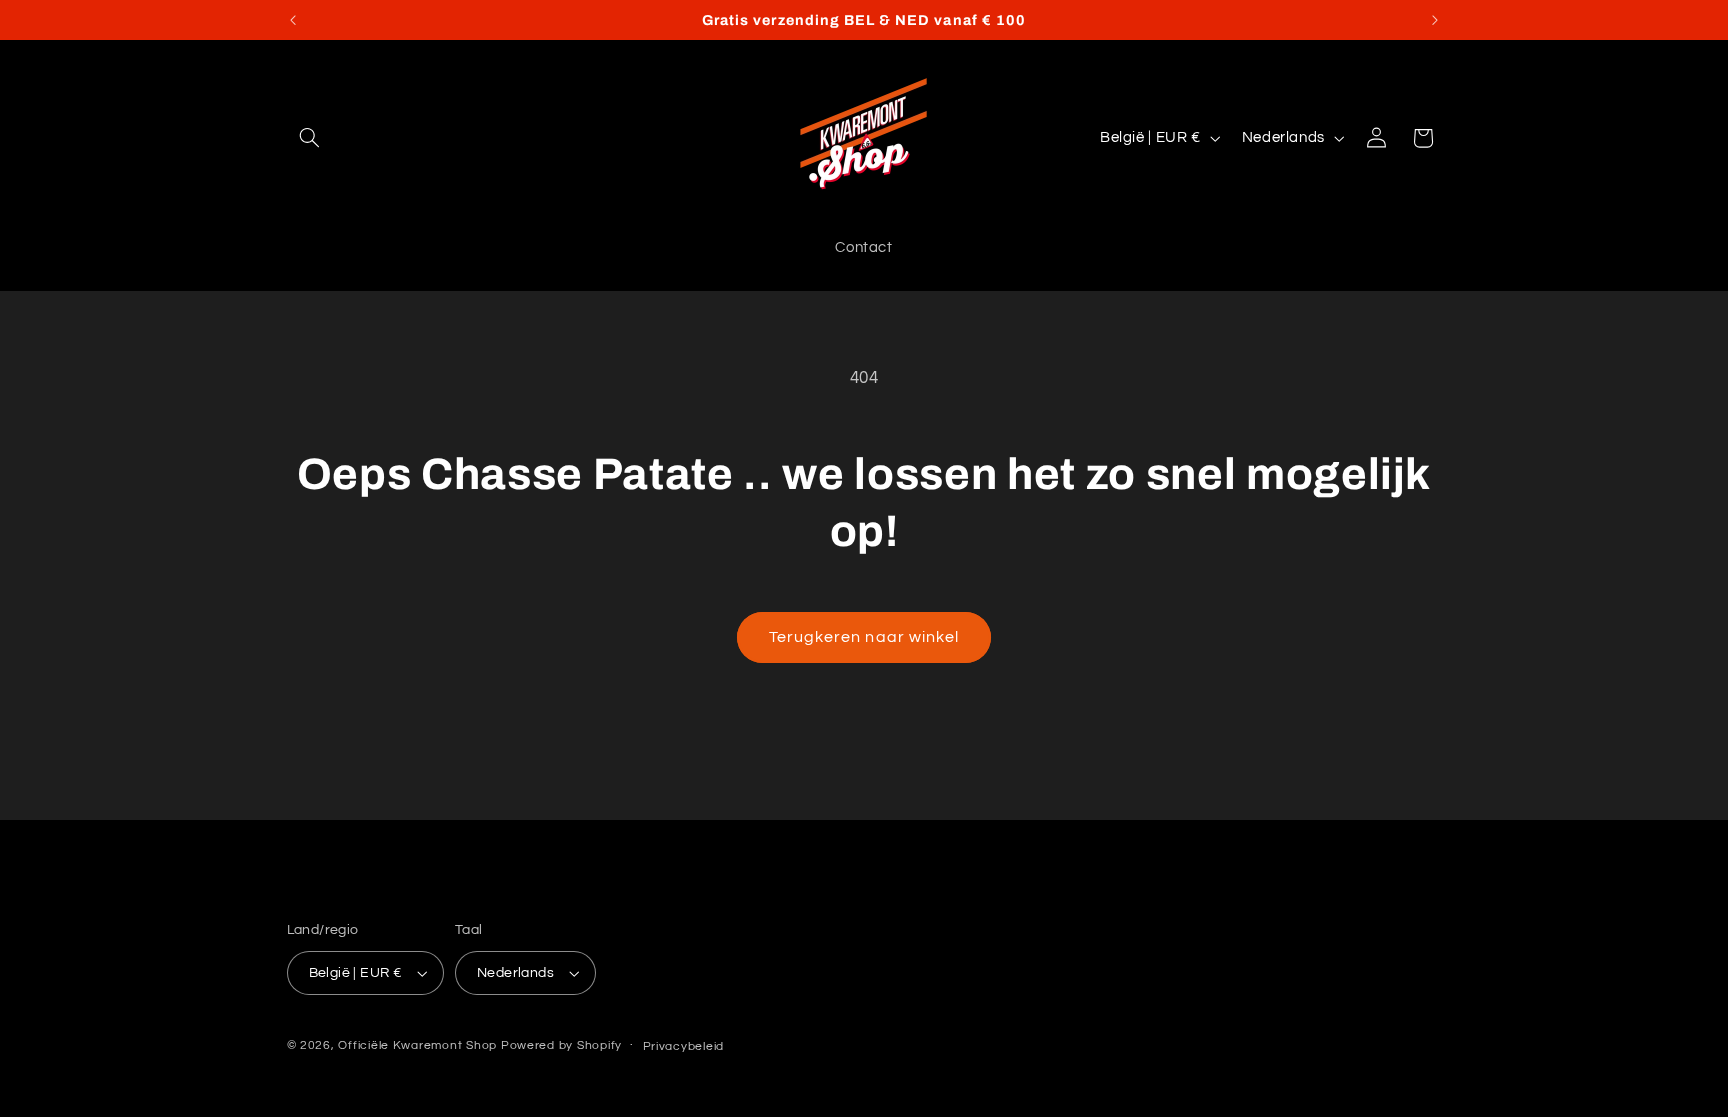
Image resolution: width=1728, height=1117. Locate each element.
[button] (310, 138)
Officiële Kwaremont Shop (417, 1045)
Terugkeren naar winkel (864, 637)
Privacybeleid (684, 1046)
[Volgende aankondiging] (1435, 20)
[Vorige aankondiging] (293, 20)
